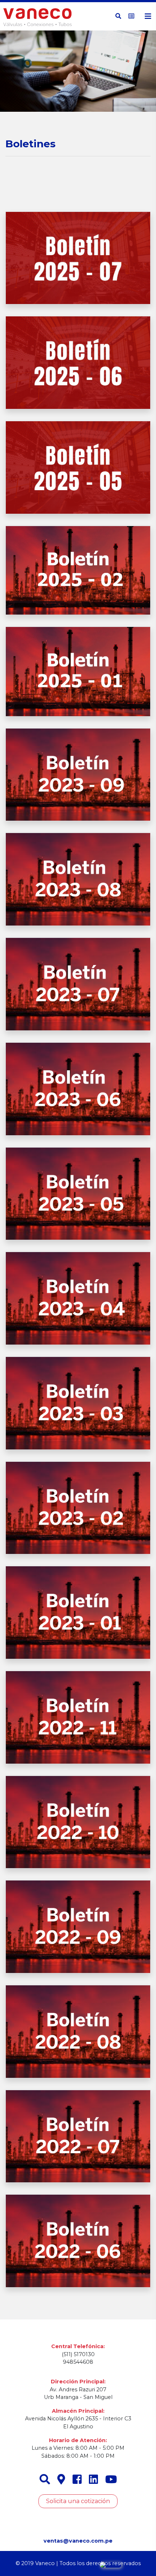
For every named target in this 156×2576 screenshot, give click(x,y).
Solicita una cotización (78, 2501)
